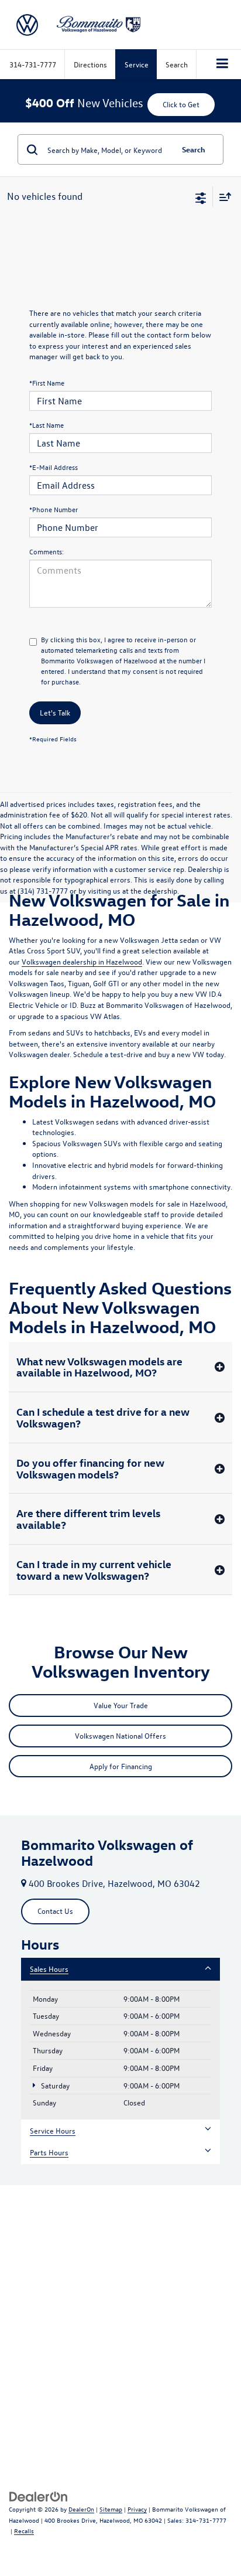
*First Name (47, 383)
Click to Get (181, 104)
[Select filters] (201, 197)
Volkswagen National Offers (120, 1735)
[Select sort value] (222, 197)
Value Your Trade (121, 1705)
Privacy (137, 2509)
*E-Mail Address (54, 467)
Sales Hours (49, 1969)
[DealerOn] (39, 2495)
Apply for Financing (121, 1766)
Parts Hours (49, 2152)
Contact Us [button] (55, 1911)
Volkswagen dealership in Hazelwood (82, 961)
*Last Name (47, 425)
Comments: (47, 551)
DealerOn (81, 2509)
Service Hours (53, 2130)
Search (194, 149)
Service (137, 64)
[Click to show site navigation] (223, 64)
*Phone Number (54, 509)
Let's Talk (55, 712)
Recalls (24, 2531)
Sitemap (111, 2509)
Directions (90, 64)
